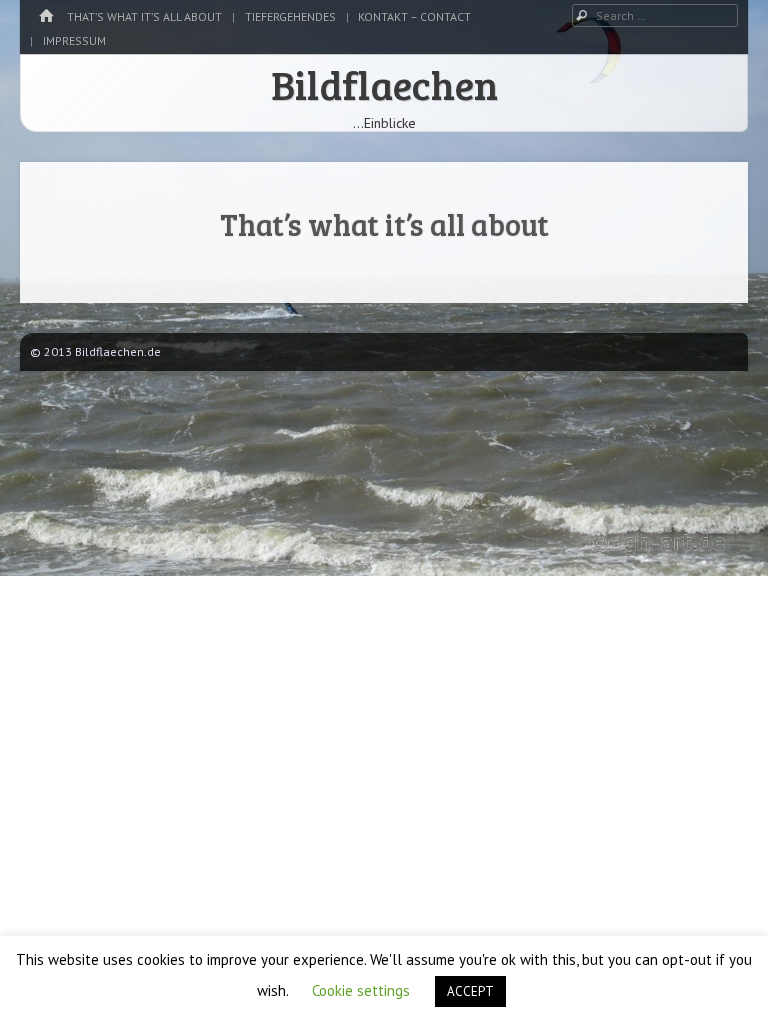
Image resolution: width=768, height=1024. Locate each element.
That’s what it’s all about (144, 16)
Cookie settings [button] (361, 990)
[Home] (46, 16)
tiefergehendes (290, 16)
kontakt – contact (414, 16)
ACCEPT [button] (470, 991)
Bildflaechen (384, 84)
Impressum (74, 40)
